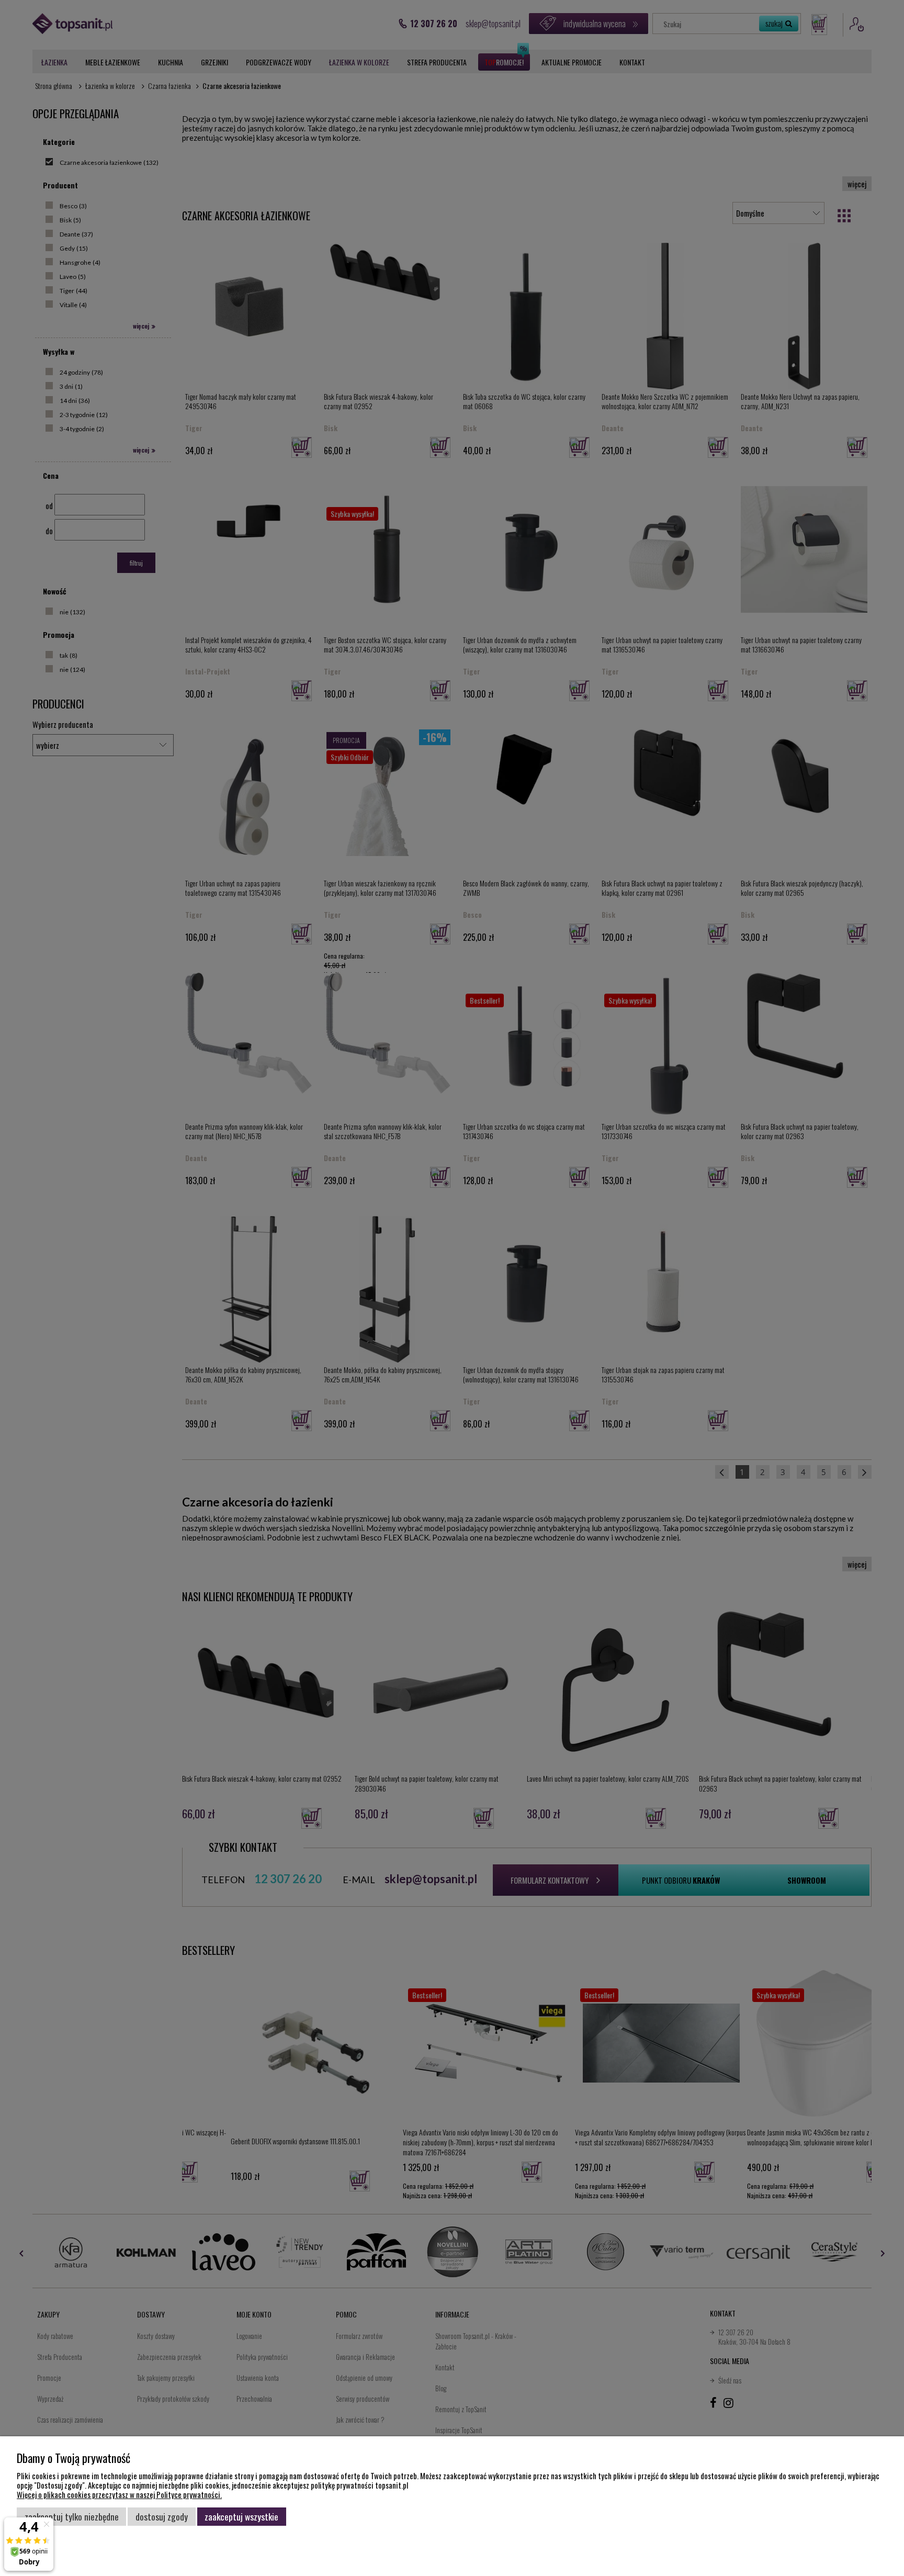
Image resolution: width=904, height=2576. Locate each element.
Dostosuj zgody (162, 2516)
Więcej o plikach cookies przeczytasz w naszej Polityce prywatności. (119, 2494)
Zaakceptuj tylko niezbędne (72, 2516)
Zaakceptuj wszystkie (241, 2516)
